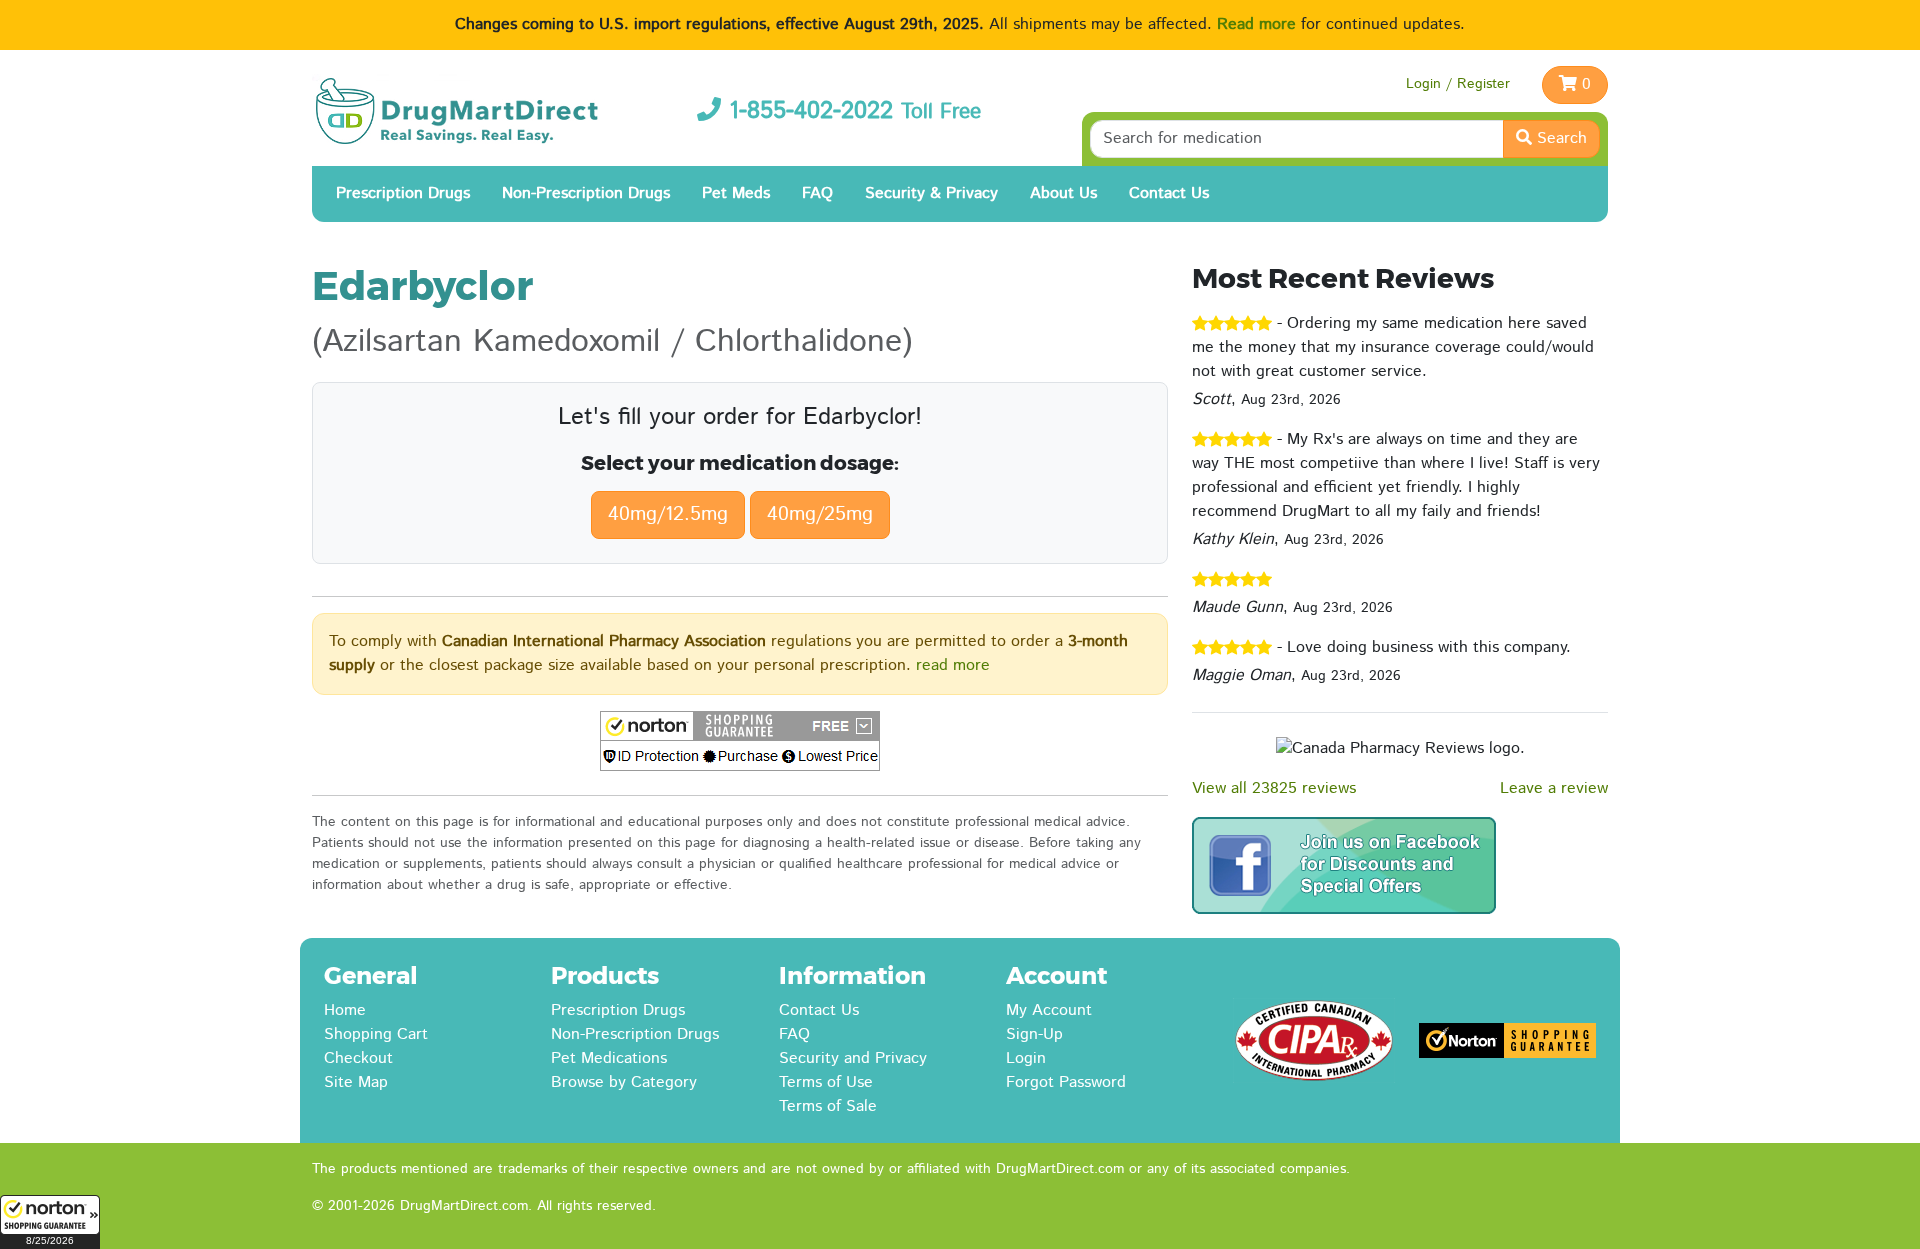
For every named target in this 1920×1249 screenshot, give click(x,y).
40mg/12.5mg (668, 514)
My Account (1049, 1010)
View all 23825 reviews (1274, 788)
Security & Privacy (931, 193)
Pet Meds (736, 193)
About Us (1063, 193)
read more (953, 665)
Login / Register (1458, 84)
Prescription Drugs (403, 193)
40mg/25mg (820, 514)
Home (345, 1010)
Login (1026, 1058)
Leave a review (1554, 788)
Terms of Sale (828, 1106)
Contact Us (1169, 193)
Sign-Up (1034, 1034)
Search (1559, 138)
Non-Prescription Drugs (586, 193)
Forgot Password (1066, 1082)
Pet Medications (609, 1058)
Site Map (356, 1082)
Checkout (358, 1058)
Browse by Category (624, 1082)
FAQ (817, 193)
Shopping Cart (376, 1034)
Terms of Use (826, 1082)
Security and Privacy (853, 1058)
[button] (50, 1222)
